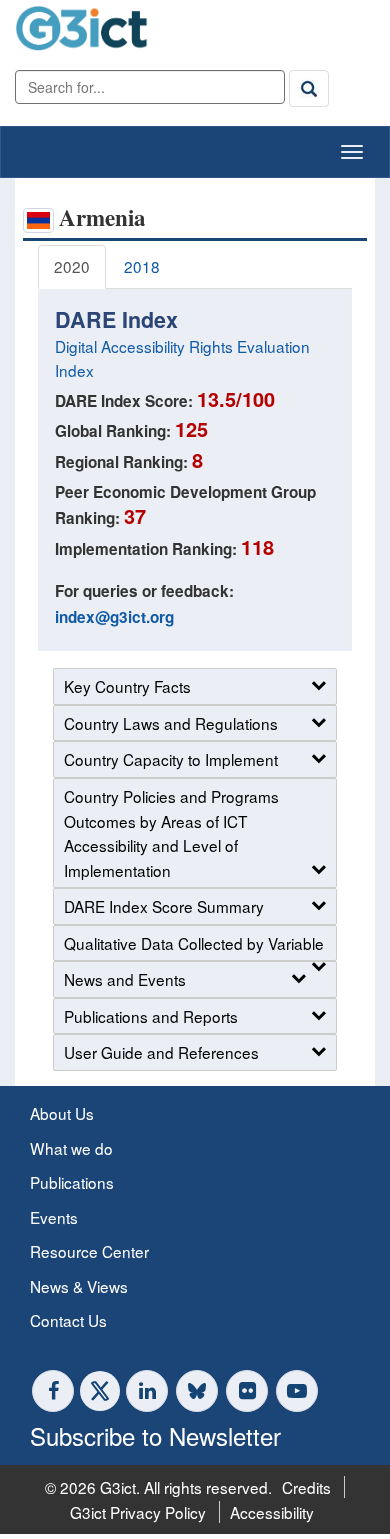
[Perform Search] (309, 88)
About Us (62, 1113)
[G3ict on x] (100, 1391)
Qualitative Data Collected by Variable (194, 943)
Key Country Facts (127, 686)
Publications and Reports (151, 1016)
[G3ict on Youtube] (297, 1391)
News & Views (79, 1286)
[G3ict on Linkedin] (147, 1391)
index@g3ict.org (114, 617)
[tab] (72, 267)
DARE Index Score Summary (164, 906)
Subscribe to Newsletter (155, 1435)
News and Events (125, 979)
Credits (306, 1487)
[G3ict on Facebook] (53, 1391)
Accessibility (272, 1512)
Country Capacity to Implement (171, 759)
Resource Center (89, 1251)
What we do (71, 1148)
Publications (72, 1182)
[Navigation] (352, 152)
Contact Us (68, 1320)
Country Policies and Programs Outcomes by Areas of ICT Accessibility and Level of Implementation (171, 833)
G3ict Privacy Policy (138, 1512)
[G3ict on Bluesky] (199, 1391)
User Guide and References (161, 1052)
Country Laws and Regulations (171, 723)
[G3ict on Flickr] (247, 1391)
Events (54, 1217)
